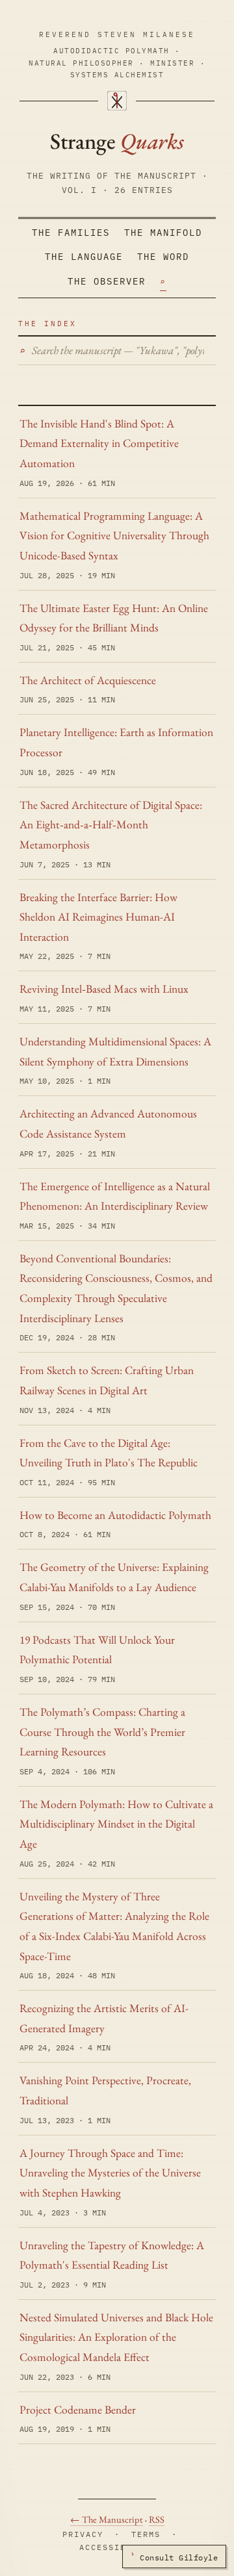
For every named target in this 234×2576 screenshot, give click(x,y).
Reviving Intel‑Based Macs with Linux (104, 988)
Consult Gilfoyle (174, 2557)
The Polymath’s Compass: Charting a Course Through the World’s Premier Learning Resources (102, 1731)
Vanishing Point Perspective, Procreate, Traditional (105, 2090)
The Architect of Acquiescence (88, 680)
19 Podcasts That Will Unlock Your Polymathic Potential (97, 1650)
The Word (163, 257)
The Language (84, 257)
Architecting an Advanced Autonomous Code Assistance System (108, 1123)
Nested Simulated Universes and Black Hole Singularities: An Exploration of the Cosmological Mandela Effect (116, 2337)
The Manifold (163, 233)
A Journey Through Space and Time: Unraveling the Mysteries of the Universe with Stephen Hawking (110, 2173)
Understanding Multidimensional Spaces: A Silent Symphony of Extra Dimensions (115, 1051)
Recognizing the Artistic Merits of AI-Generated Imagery (104, 2018)
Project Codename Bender (78, 2409)
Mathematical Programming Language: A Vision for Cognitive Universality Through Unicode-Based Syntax (114, 535)
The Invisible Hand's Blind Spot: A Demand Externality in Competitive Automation (99, 443)
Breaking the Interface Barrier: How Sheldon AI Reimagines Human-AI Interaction (98, 917)
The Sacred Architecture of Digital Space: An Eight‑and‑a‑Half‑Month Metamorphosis (111, 824)
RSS (157, 2519)
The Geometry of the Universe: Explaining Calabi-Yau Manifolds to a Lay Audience (114, 1577)
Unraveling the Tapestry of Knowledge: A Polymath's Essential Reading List (112, 2255)
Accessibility (117, 2547)
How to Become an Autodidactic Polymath (115, 1515)
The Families (71, 233)
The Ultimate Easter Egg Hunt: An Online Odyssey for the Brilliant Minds (114, 618)
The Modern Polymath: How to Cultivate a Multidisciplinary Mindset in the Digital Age (116, 1824)
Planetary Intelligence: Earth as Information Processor (116, 742)
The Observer (107, 281)
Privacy (83, 2534)
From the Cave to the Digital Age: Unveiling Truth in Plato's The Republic (109, 1453)
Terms (146, 2534)
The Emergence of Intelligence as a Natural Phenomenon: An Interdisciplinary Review (115, 1196)
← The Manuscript (107, 2519)
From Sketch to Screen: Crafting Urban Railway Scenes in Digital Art (107, 1380)
